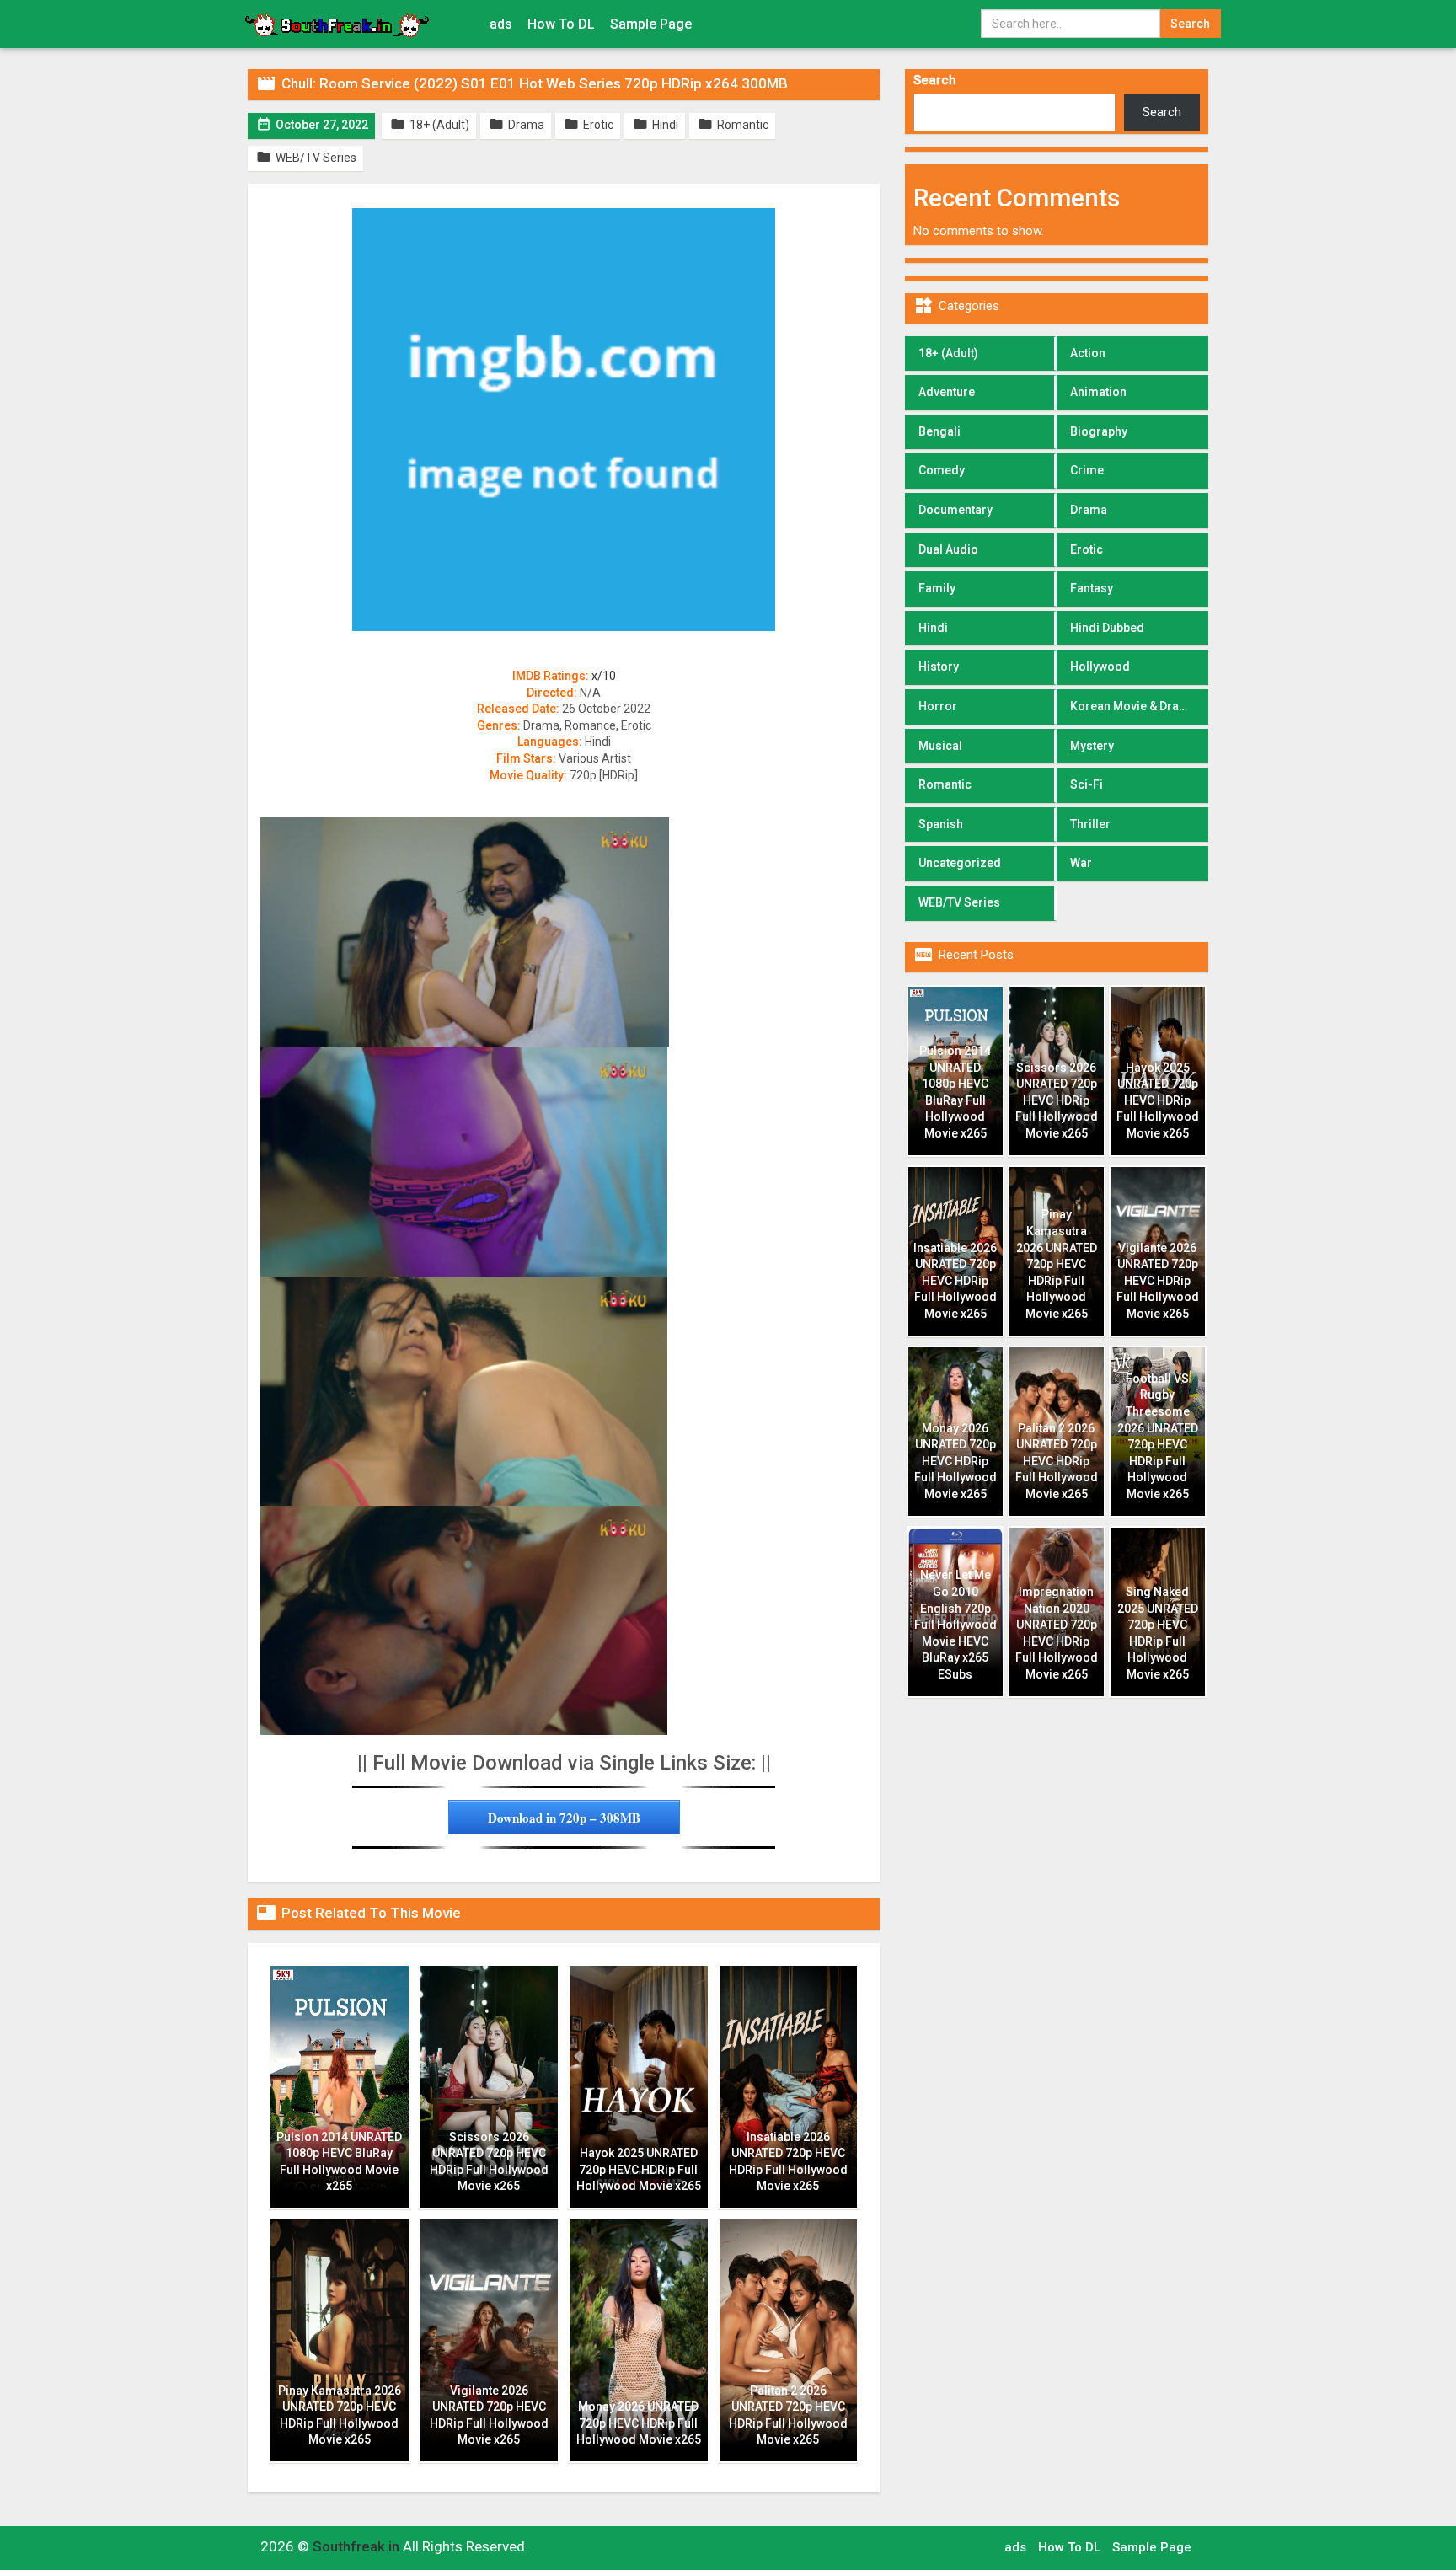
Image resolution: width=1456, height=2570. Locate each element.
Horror (938, 706)
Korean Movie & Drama (1133, 706)
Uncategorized (960, 863)
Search (935, 80)
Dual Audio (948, 549)
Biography (1099, 431)
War (1081, 863)
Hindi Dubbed (1107, 628)
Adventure (947, 392)
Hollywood (1100, 667)
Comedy (942, 470)
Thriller (1090, 824)
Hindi (933, 628)
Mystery (1092, 746)
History (939, 667)
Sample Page (651, 24)
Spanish (941, 824)
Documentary (955, 510)
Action (1088, 353)
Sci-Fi (1087, 784)
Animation (1098, 392)
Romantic (945, 784)
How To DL (561, 24)
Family (937, 588)
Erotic (1087, 549)
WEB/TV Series (959, 902)
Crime (1087, 470)
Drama (1089, 510)
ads (501, 24)
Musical (940, 746)
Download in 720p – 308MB (564, 1818)
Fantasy (1092, 588)
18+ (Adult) (948, 353)
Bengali (939, 431)
